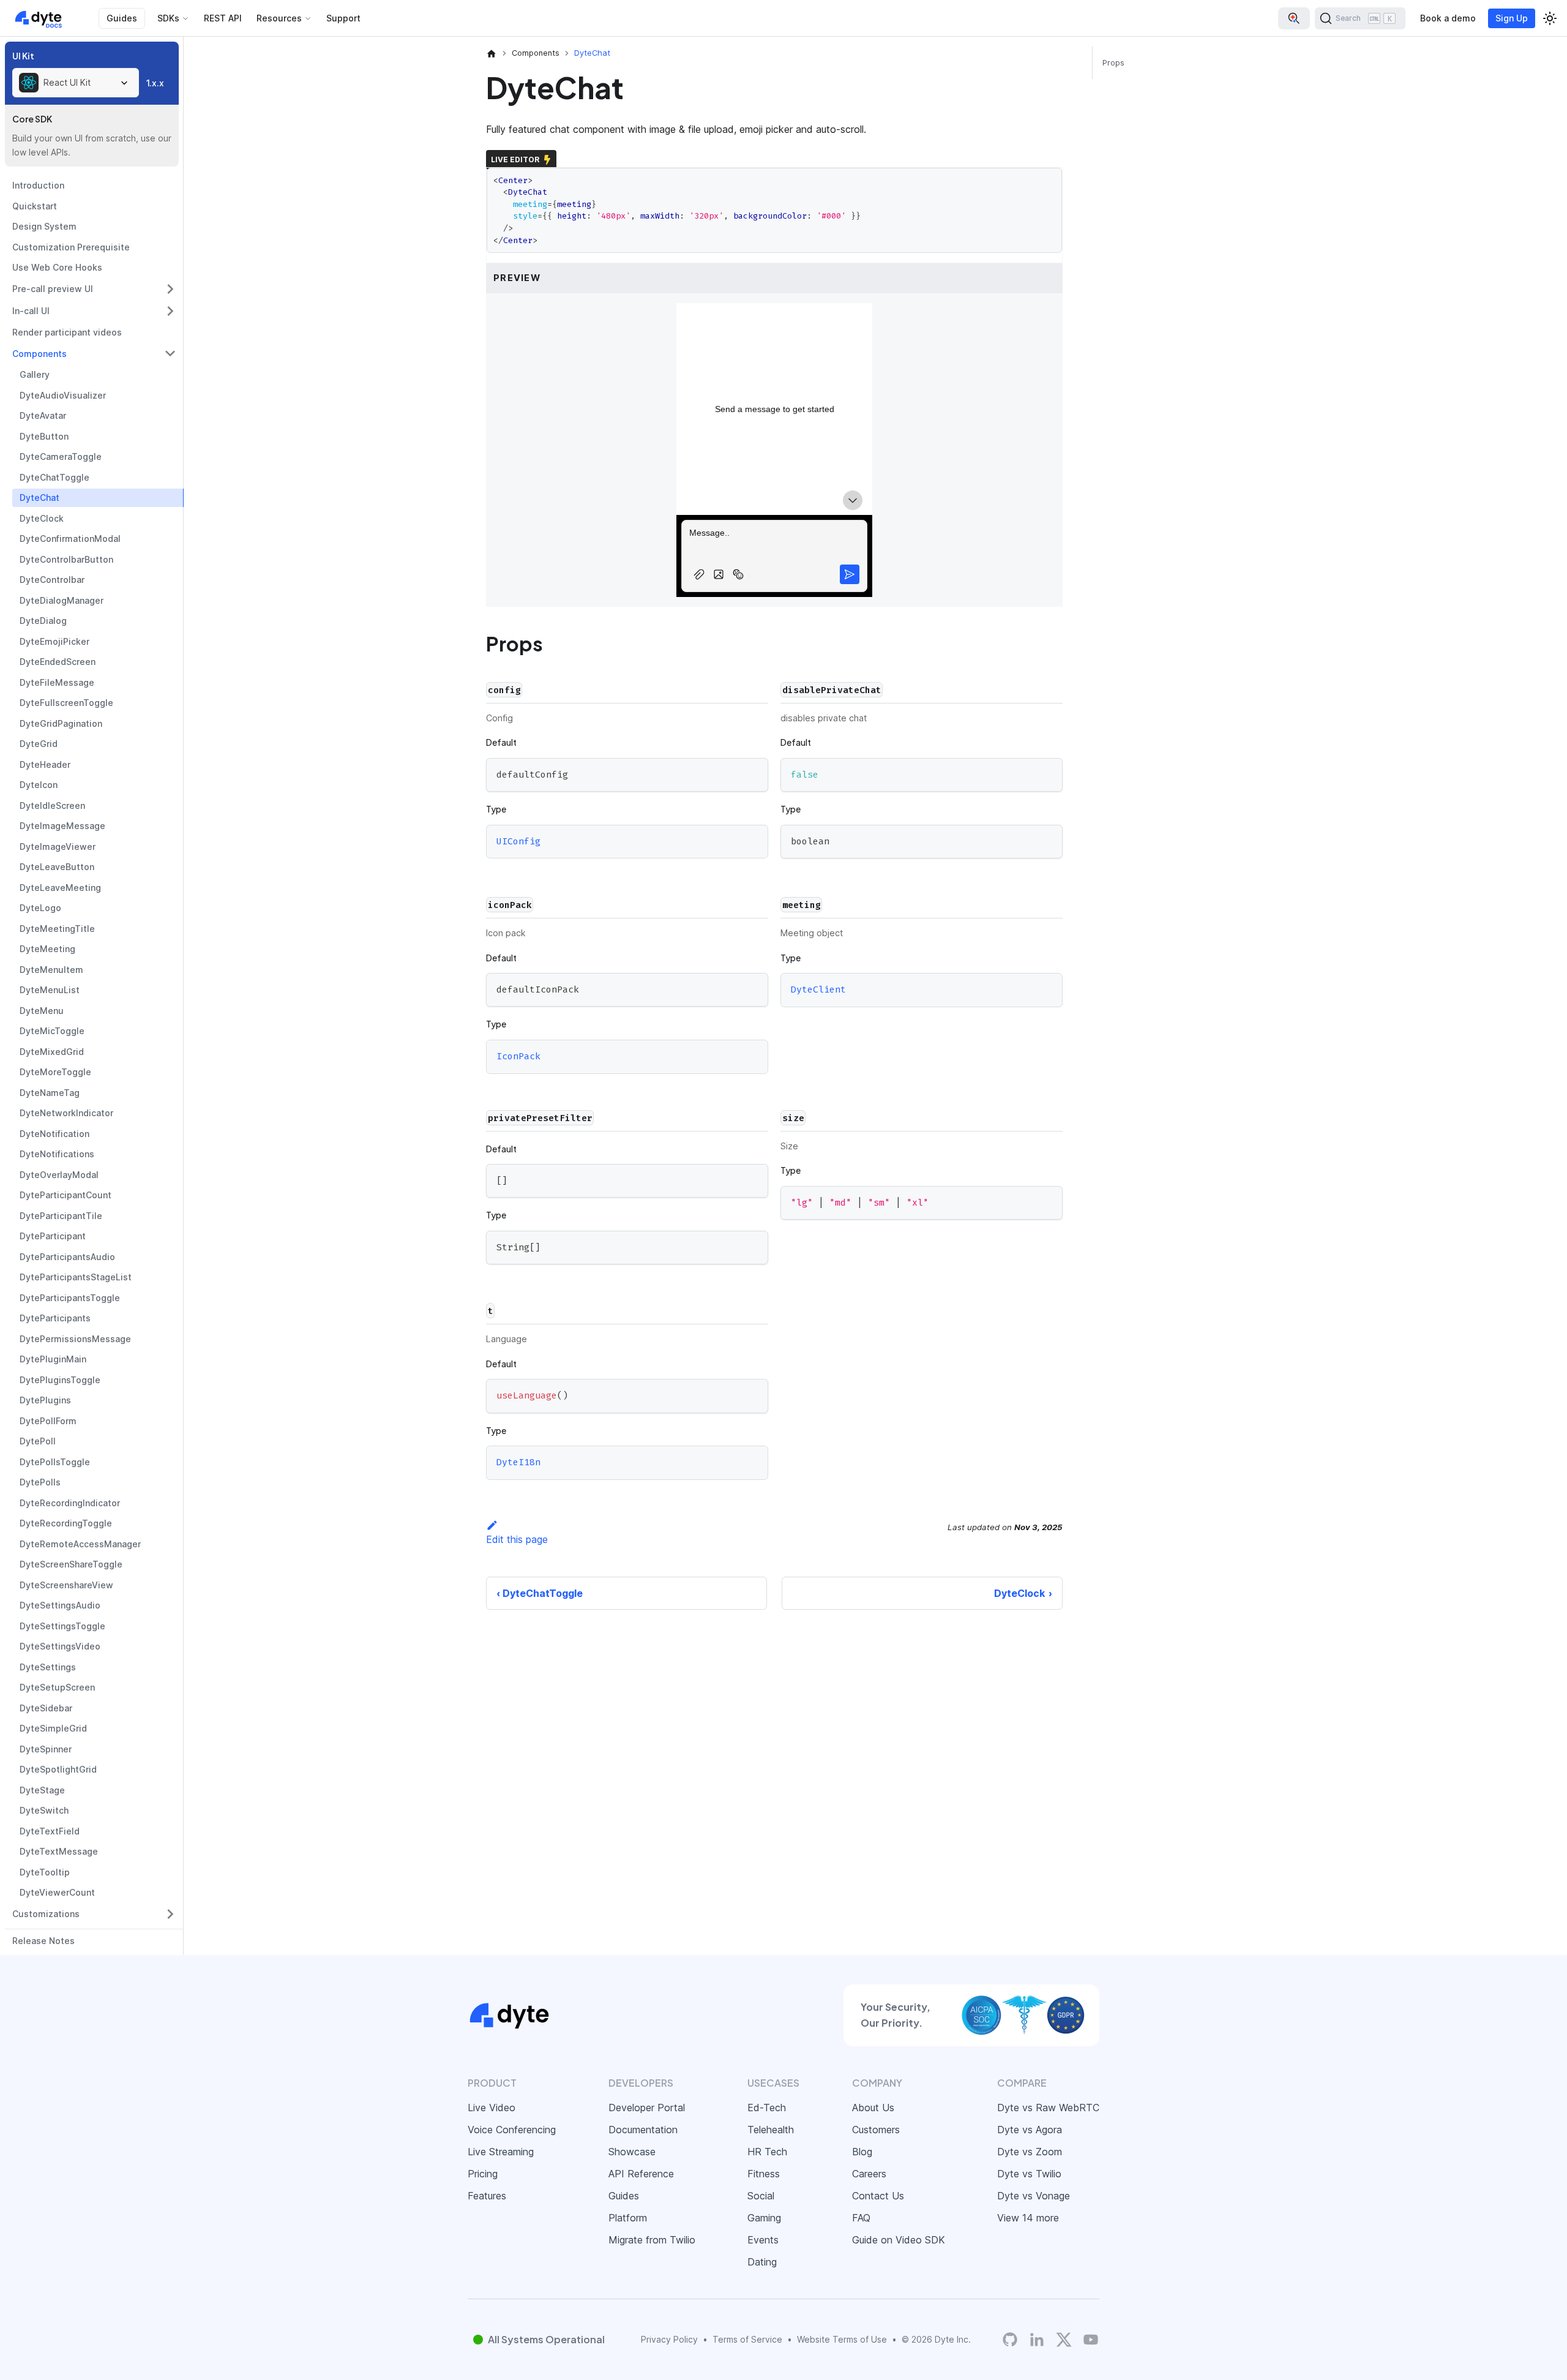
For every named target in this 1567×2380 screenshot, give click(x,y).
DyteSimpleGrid (53, 1728)
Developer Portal (647, 2108)
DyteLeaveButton (57, 867)
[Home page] (492, 53)
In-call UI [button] (31, 311)
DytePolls (40, 1482)
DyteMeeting (47, 949)
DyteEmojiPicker (54, 641)
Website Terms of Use (842, 2339)
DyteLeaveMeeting (60, 888)
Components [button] (39, 354)
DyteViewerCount (57, 1892)
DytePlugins (45, 1400)
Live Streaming (501, 2152)
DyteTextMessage (59, 1851)
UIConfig (518, 841)
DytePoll (38, 1441)
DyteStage (42, 1790)
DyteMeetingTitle (57, 929)
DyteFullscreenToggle (66, 703)
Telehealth (771, 2130)
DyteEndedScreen (58, 662)
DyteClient (818, 990)
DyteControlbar (52, 580)
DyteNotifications (57, 1154)
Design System (44, 226)
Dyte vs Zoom (1030, 2152)
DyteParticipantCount (65, 1195)
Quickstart (35, 206)
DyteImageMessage (62, 826)
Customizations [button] (46, 1914)
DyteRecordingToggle (66, 1523)
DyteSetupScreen (57, 1687)
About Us (873, 2108)
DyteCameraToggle (61, 456)
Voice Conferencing (512, 2130)
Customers (876, 2130)
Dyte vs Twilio (1029, 2174)
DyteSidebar (46, 1708)
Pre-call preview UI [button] (53, 289)
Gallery (35, 374)
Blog (862, 2152)
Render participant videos (67, 332)
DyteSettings (48, 1667)
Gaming (764, 2218)
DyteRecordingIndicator (70, 1503)
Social (761, 2196)
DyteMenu (42, 1011)
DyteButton (44, 436)
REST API (223, 18)
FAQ (861, 2218)
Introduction (38, 185)
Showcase (632, 2152)
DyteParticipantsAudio (67, 1257)
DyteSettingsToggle (62, 1626)
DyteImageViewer (58, 847)
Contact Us (878, 2196)
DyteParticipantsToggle (70, 1298)
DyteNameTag (50, 1093)
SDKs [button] (168, 18)
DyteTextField (50, 1831)
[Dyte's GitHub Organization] (1010, 2339)
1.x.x (155, 83)
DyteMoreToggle (55, 1072)
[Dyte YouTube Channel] (1091, 2339)
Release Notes (43, 1941)
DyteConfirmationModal (70, 539)
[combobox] (76, 83)
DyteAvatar (43, 415)
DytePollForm (48, 1421)
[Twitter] (1064, 2340)
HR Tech (767, 2152)
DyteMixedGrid (52, 1052)
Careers (869, 2174)
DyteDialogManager (62, 600)
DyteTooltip (45, 1872)
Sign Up (1512, 18)
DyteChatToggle (54, 477)
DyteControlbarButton (66, 559)
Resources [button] (279, 18)
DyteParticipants (55, 1318)
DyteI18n (518, 1463)
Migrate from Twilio (652, 2240)
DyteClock (42, 518)
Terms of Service (747, 2339)
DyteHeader (45, 764)
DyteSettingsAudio (60, 1605)
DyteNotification (54, 1134)
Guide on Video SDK (899, 2240)
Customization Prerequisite (71, 247)
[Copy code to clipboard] (753, 773)
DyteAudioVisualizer (63, 395)
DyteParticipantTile (61, 1216)
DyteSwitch (44, 1810)
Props (1113, 63)
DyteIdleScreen (52, 805)
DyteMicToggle (52, 1031)
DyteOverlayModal (59, 1175)
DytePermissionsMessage (75, 1339)
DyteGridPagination (61, 723)
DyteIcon (39, 785)
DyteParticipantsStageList (76, 1277)
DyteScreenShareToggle (71, 1564)
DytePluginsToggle (60, 1380)
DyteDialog (43, 621)
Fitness (764, 2174)
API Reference (641, 2174)
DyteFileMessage (57, 682)
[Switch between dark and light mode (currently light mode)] (1550, 18)
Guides (122, 18)
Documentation (643, 2130)
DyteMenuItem (51, 970)
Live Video (492, 2108)
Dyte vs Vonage (1034, 2196)
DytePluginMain (53, 1359)
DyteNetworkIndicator (66, 1113)
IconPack (518, 1056)
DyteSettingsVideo (60, 1646)
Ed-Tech (767, 2108)
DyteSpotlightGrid (58, 1769)
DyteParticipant (53, 1236)
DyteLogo (40, 908)
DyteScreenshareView (66, 1585)
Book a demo (1448, 18)
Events (763, 2240)
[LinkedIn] (1037, 2339)
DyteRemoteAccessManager (80, 1544)
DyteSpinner (46, 1749)
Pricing (483, 2174)
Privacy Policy (669, 2339)
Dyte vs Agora (1030, 2130)
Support (343, 18)
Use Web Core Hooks (57, 267)
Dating (762, 2262)
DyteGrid (39, 744)
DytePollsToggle (55, 1462)
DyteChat (39, 497)
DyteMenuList (50, 990)
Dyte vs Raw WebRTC (1048, 2108)
